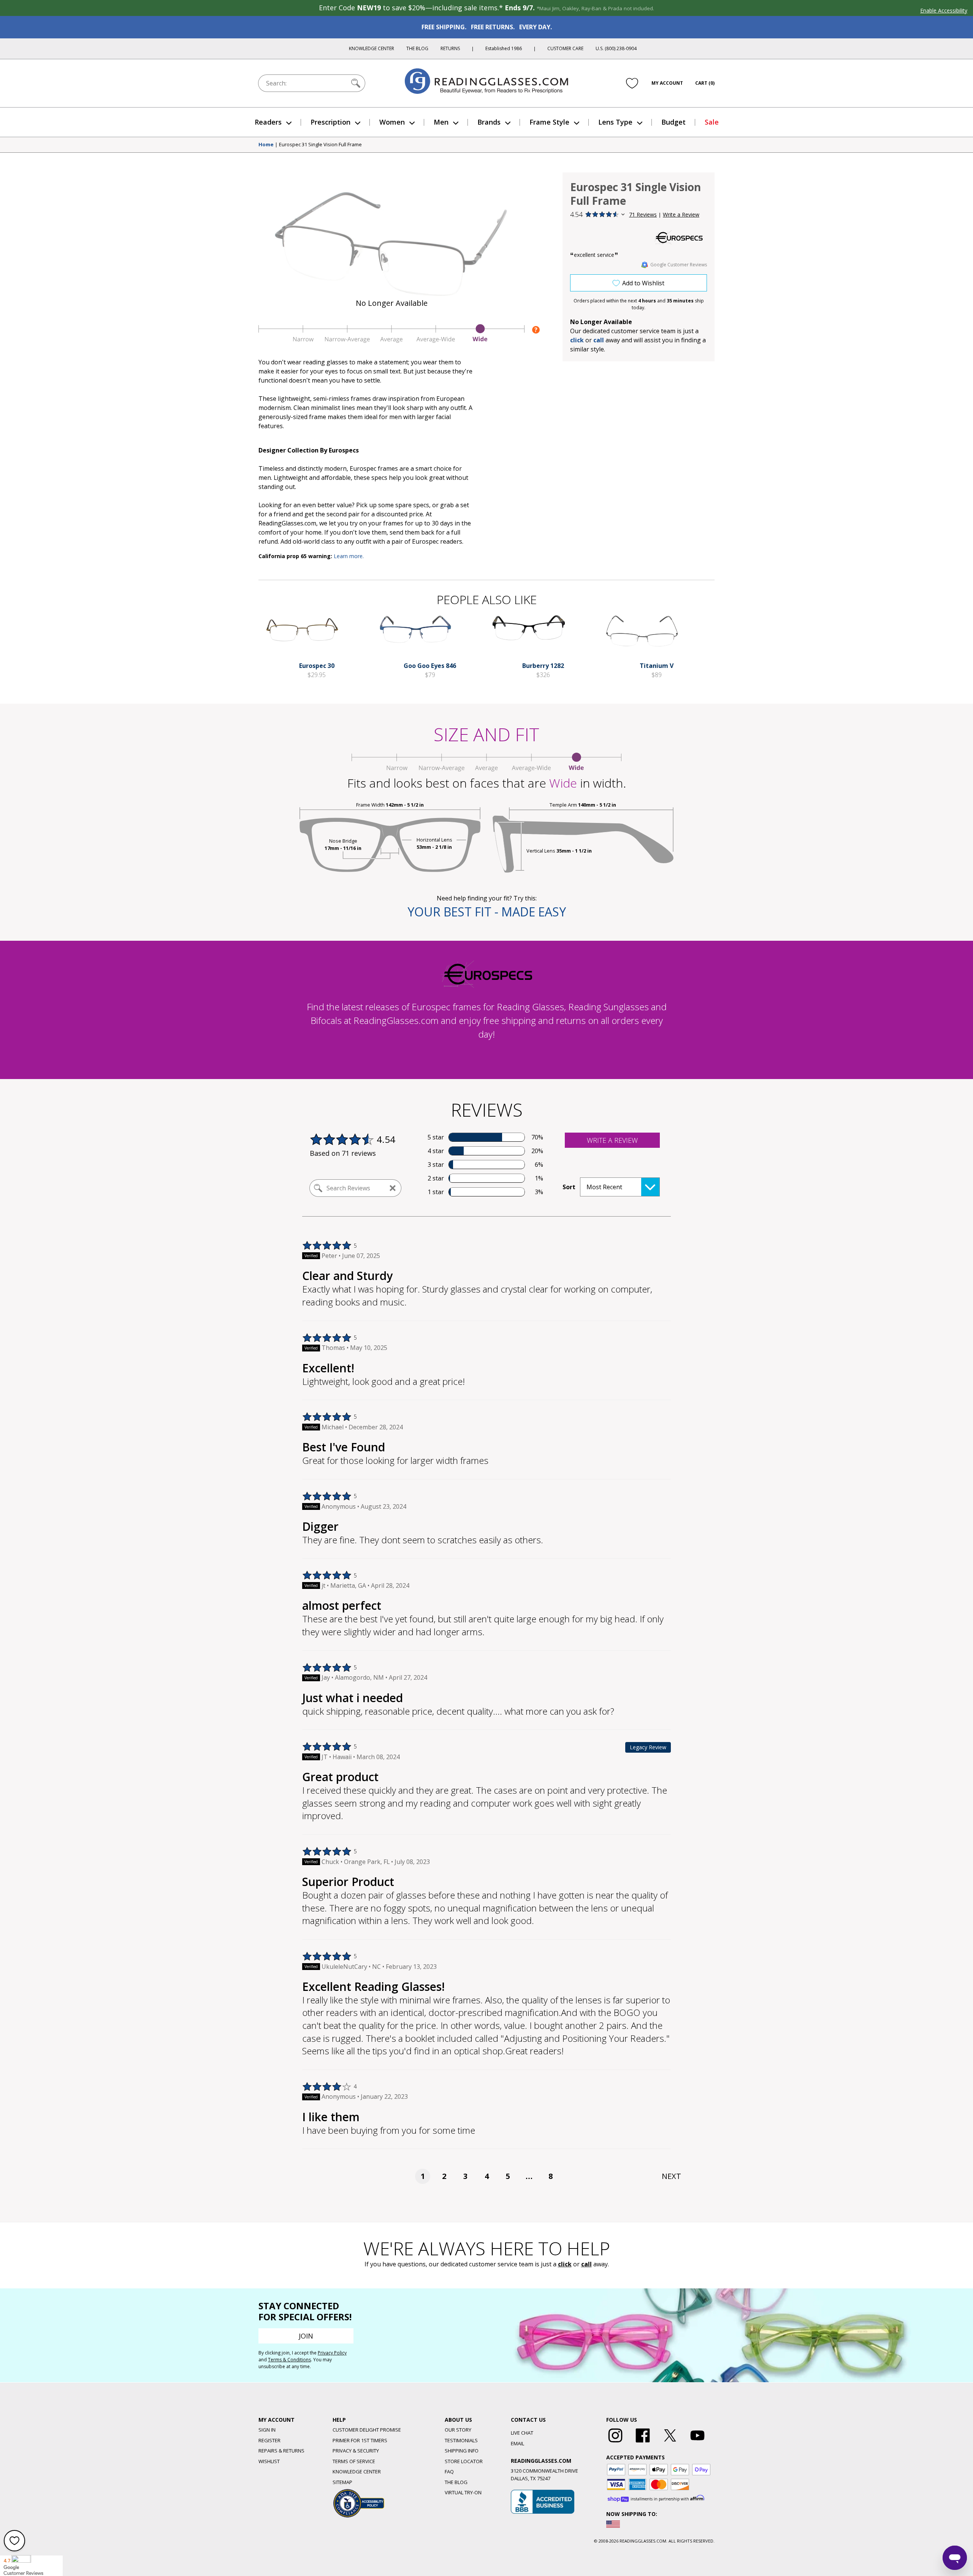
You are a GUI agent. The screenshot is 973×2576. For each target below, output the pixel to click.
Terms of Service (354, 2461)
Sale (712, 122)
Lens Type (615, 122)
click (565, 2264)
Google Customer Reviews (679, 265)
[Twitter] (670, 2443)
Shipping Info (462, 2451)
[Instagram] (615, 2443)
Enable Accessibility (944, 10)
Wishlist (269, 2461)
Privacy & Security (356, 2451)
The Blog (417, 48)
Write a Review (681, 214)
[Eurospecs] (678, 237)
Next (671, 2176)
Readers (268, 122)
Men (441, 122)
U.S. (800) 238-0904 (616, 48)
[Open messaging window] (955, 2558)
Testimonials (461, 2440)
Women (392, 122)
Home (266, 145)
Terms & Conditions (289, 2360)
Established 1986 (504, 48)
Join (306, 2336)
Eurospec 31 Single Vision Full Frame (320, 145)
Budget (673, 122)
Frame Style (549, 122)
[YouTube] (697, 2443)
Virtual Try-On (463, 2492)
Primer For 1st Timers (360, 2440)
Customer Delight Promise (367, 2430)
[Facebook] (643, 2443)
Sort (569, 1187)
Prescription (330, 122)
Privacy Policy (332, 2353)
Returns (450, 48)
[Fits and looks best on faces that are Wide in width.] (391, 341)
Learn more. (349, 556)
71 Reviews (643, 214)
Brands (489, 122)
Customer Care (565, 48)
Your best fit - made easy (487, 912)
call (599, 340)
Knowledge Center (372, 48)
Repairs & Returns (281, 2451)
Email (517, 2443)
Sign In (267, 2430)
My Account (667, 83)
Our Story (458, 2430)
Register (269, 2440)
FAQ (449, 2472)
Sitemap (342, 2482)
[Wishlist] (632, 83)
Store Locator (464, 2461)
